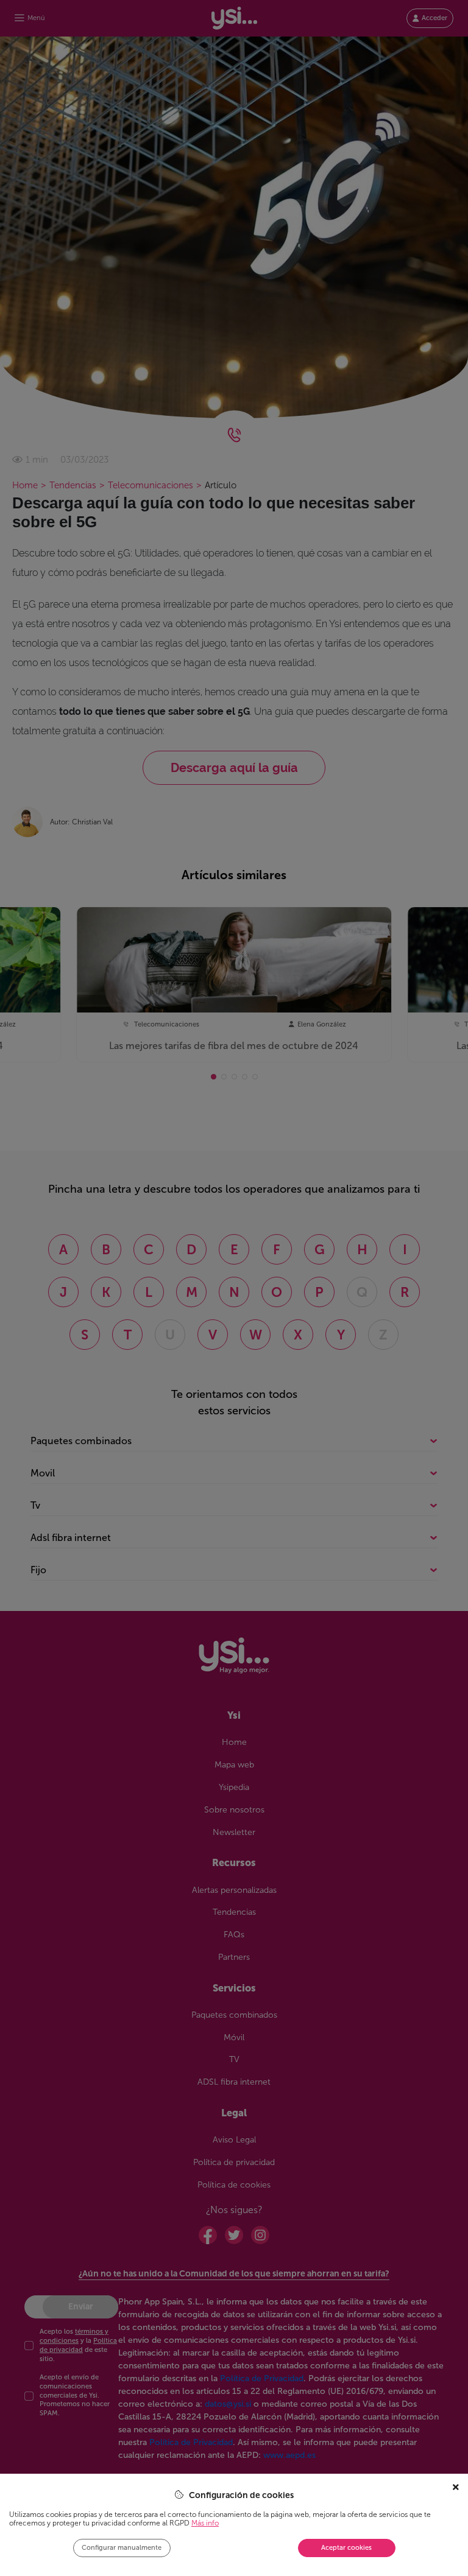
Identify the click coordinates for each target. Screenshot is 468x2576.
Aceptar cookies (346, 2548)
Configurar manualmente (122, 2548)
